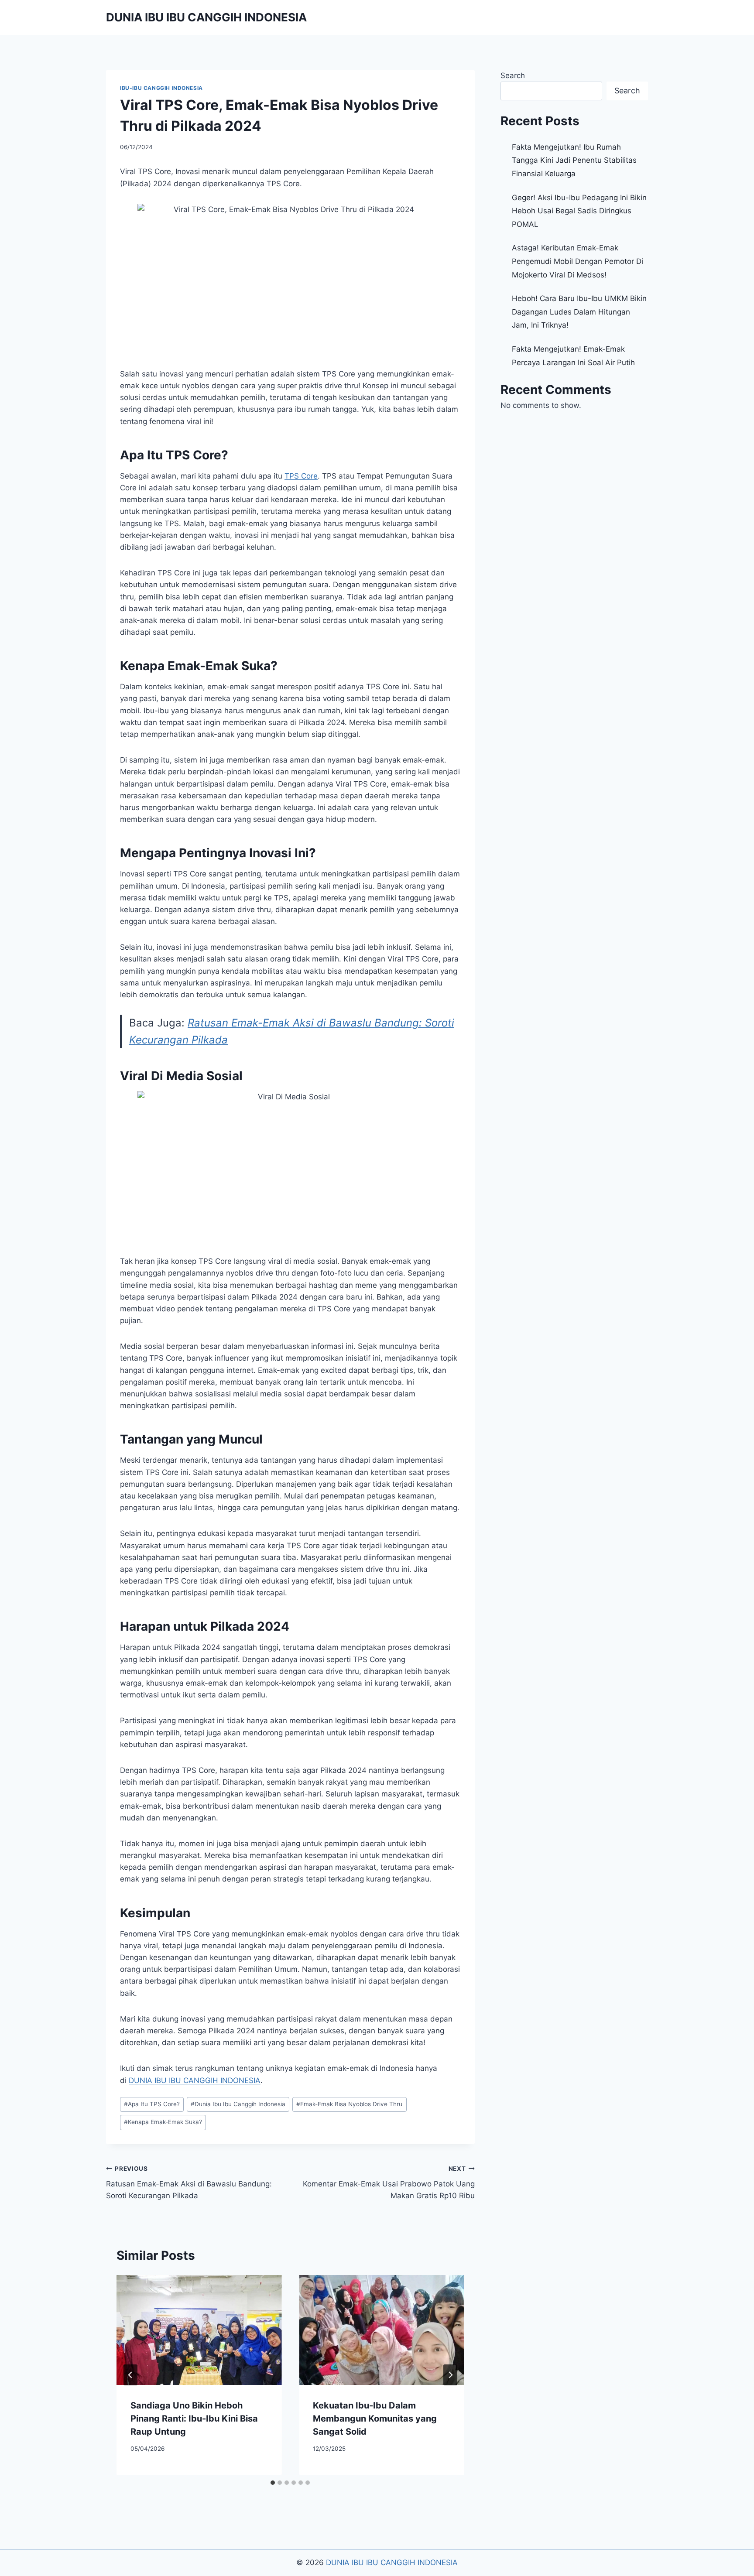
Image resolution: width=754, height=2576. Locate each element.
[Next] (450, 2375)
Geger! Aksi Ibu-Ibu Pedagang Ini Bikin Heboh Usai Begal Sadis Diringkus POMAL (579, 211)
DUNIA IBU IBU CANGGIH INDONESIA (392, 2562)
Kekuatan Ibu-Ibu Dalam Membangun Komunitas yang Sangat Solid (375, 2419)
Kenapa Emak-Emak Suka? (163, 2122)
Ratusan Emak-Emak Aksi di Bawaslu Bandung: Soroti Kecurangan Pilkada (189, 2183)
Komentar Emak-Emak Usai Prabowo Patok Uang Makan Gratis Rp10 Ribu (389, 2183)
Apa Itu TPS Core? (152, 2104)
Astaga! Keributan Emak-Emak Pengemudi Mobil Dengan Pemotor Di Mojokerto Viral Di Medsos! (577, 261)
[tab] (273, 2483)
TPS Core (301, 476)
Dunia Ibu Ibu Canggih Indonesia (238, 2104)
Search (513, 75)
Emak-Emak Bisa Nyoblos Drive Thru (349, 2104)
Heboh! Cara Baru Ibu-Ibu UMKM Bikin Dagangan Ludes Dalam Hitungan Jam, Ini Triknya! (579, 312)
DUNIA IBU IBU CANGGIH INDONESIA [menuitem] (195, 2080)
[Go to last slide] (130, 2375)
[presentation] (199, 2330)
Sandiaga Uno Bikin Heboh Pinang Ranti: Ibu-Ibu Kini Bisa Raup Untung (194, 2419)
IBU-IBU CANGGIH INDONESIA (161, 88)
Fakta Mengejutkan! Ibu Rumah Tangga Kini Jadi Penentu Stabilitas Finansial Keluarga (574, 160)
